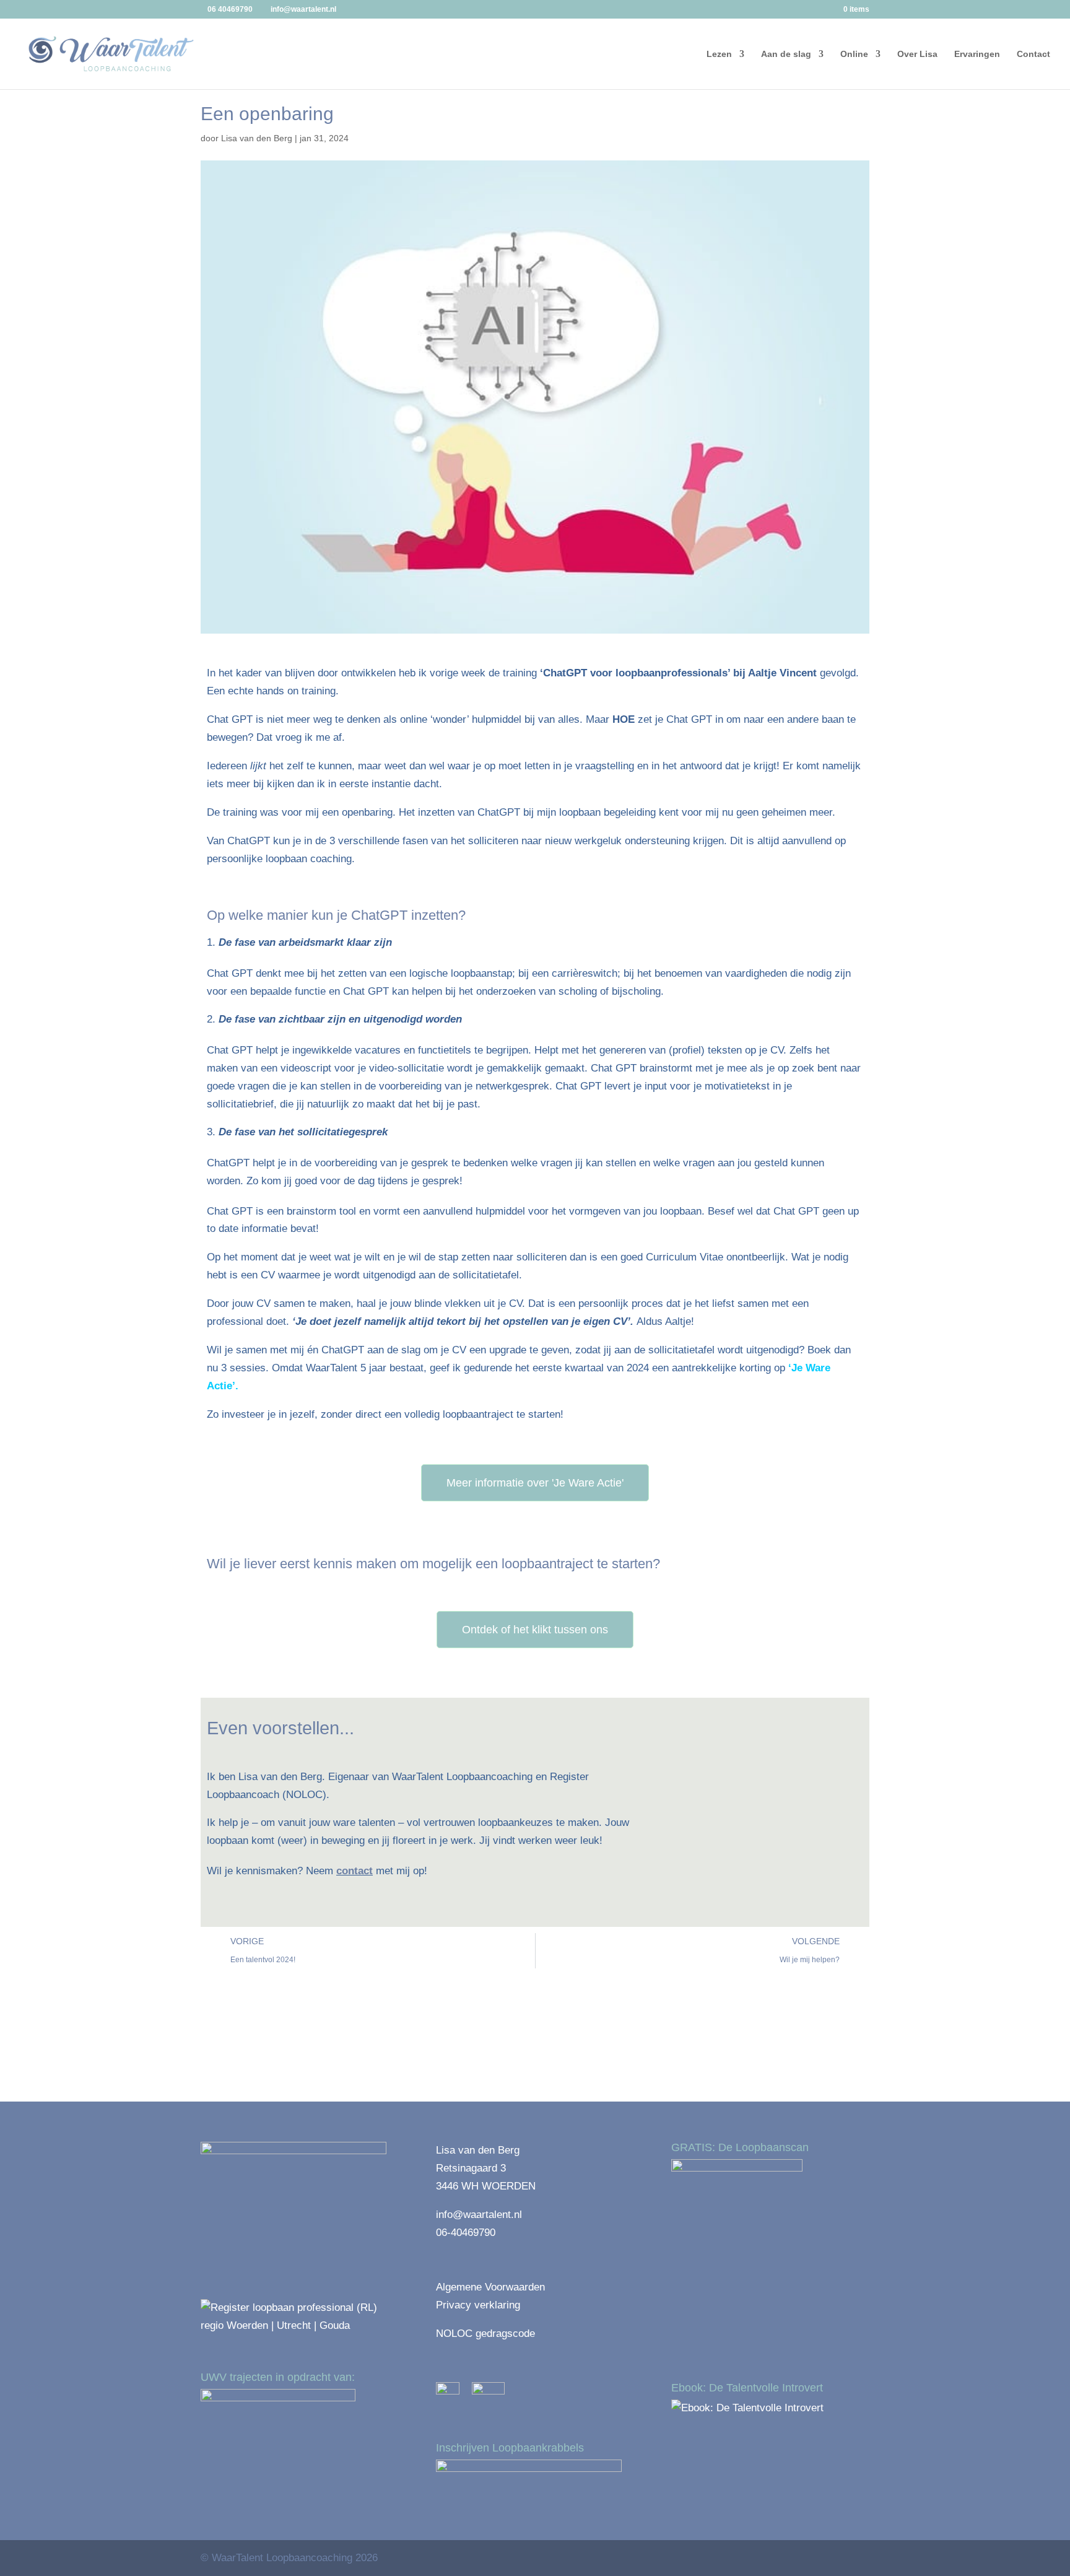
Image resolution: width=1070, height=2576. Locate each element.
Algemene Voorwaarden (490, 2287)
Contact (1033, 54)
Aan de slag (786, 54)
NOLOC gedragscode (485, 2334)
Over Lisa (917, 54)
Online (854, 54)
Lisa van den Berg (257, 138)
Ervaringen (977, 54)
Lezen (719, 54)
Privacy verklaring (478, 2305)
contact (354, 1871)
